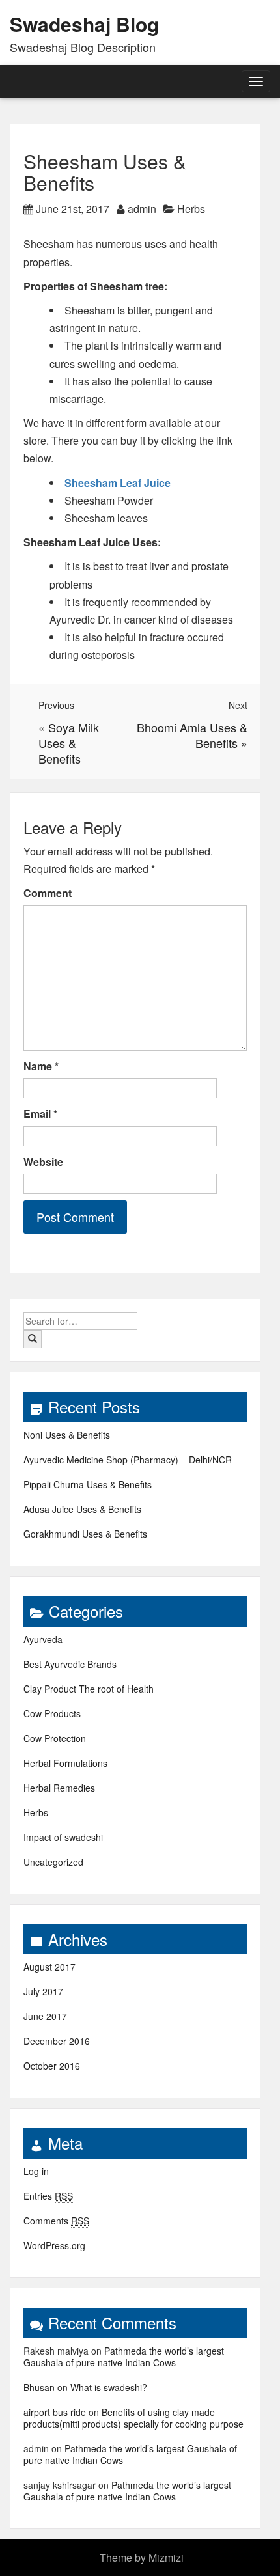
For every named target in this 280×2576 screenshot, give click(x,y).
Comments (56, 2221)
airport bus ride (55, 2412)
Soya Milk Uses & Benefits (69, 743)
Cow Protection (55, 1738)
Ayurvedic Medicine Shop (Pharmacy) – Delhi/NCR (128, 1460)
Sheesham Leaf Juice (118, 483)
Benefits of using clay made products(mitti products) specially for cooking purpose (133, 2418)
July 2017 (43, 1991)
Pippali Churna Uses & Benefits (88, 1484)
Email (40, 1114)
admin (142, 209)
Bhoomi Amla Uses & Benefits (192, 735)
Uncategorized (53, 1862)
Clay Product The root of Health (89, 1689)
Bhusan (39, 2387)
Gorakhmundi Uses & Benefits (85, 1534)
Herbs (191, 209)
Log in (36, 2171)
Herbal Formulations (65, 1763)
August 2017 (49, 1967)
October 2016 (52, 2066)
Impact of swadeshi (63, 1837)
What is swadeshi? (109, 2387)
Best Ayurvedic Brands (70, 1664)
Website (43, 1162)
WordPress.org (54, 2245)
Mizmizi (166, 2557)
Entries (48, 2196)
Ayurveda (43, 1639)
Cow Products (52, 1713)
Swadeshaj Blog (84, 24)
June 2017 (45, 2016)
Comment (48, 893)
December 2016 (57, 2041)
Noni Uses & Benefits (67, 1435)
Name (41, 1066)
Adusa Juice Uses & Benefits (82, 1509)
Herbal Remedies (59, 1788)
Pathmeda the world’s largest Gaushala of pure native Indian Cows (124, 2357)
